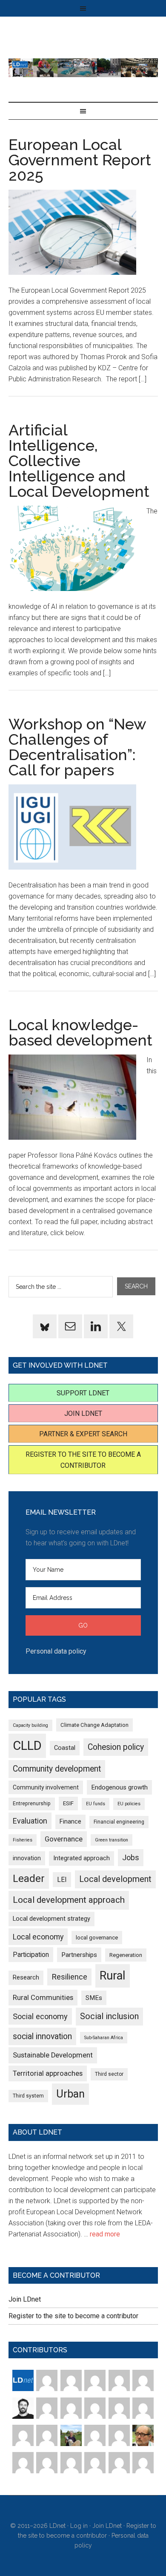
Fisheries (23, 1840)
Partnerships (79, 1955)
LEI (62, 1880)
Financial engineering (119, 1822)
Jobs (131, 1857)
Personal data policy (56, 1651)
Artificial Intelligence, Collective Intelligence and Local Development (79, 461)
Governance (64, 1839)
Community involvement (46, 1787)
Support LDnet (83, 1393)
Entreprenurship (32, 1804)
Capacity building (30, 1725)
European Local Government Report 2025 (80, 160)
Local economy (38, 1937)
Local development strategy (52, 1919)
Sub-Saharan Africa (104, 2038)
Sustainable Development (53, 2055)
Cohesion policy (116, 1747)
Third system (28, 2096)
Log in (79, 2526)
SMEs (94, 1998)
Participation (31, 1955)
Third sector (109, 2074)
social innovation (42, 2036)
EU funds (96, 1804)
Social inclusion (109, 2016)
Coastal (65, 1748)
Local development (115, 1879)
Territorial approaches (48, 2073)
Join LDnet (83, 1413)
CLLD (27, 1746)
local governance (97, 1938)
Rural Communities (43, 1998)
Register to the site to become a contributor (73, 2316)
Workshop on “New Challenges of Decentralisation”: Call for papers (77, 747)
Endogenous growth (119, 1787)
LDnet (83, 68)
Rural (113, 1976)
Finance (70, 1821)
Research (26, 1977)
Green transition (112, 1840)
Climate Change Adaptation (94, 1725)
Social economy (40, 2016)
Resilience (69, 1977)
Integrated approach (82, 1858)
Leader (29, 1879)
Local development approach (69, 1900)
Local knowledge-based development (80, 1032)
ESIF (68, 1803)
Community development (57, 1769)
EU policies (129, 1804)
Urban (70, 2094)
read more (105, 2234)
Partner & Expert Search (83, 1434)
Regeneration (126, 1955)
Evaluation (30, 1821)
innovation (27, 1858)
